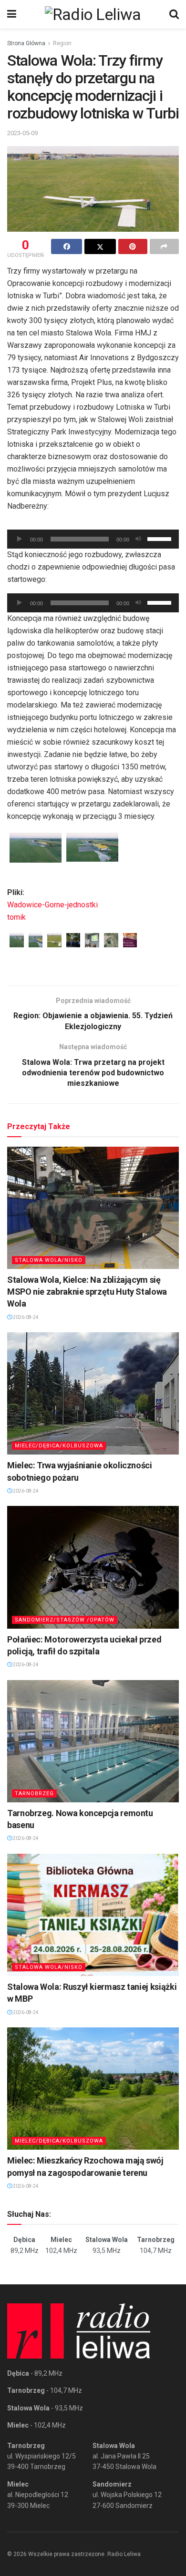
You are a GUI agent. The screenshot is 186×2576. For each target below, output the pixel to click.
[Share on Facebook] (67, 246)
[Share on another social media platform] (164, 246)
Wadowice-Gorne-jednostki (52, 905)
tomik (16, 917)
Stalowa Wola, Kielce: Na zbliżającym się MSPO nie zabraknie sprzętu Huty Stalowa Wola (87, 1292)
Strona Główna (26, 43)
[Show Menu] (12, 14)
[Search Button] (174, 14)
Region (62, 43)
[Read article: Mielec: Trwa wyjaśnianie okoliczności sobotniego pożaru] (93, 1393)
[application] (93, 539)
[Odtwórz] (20, 539)
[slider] (161, 538)
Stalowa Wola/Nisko (49, 1260)
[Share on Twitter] (100, 246)
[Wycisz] (138, 539)
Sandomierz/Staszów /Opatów (65, 1620)
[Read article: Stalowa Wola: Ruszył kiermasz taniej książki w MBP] (93, 1915)
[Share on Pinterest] (133, 246)
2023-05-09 (22, 133)
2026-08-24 (25, 1317)
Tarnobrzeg (34, 1794)
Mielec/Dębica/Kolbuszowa (59, 1446)
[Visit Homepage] (93, 14)
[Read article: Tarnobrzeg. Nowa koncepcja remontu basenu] (93, 1741)
